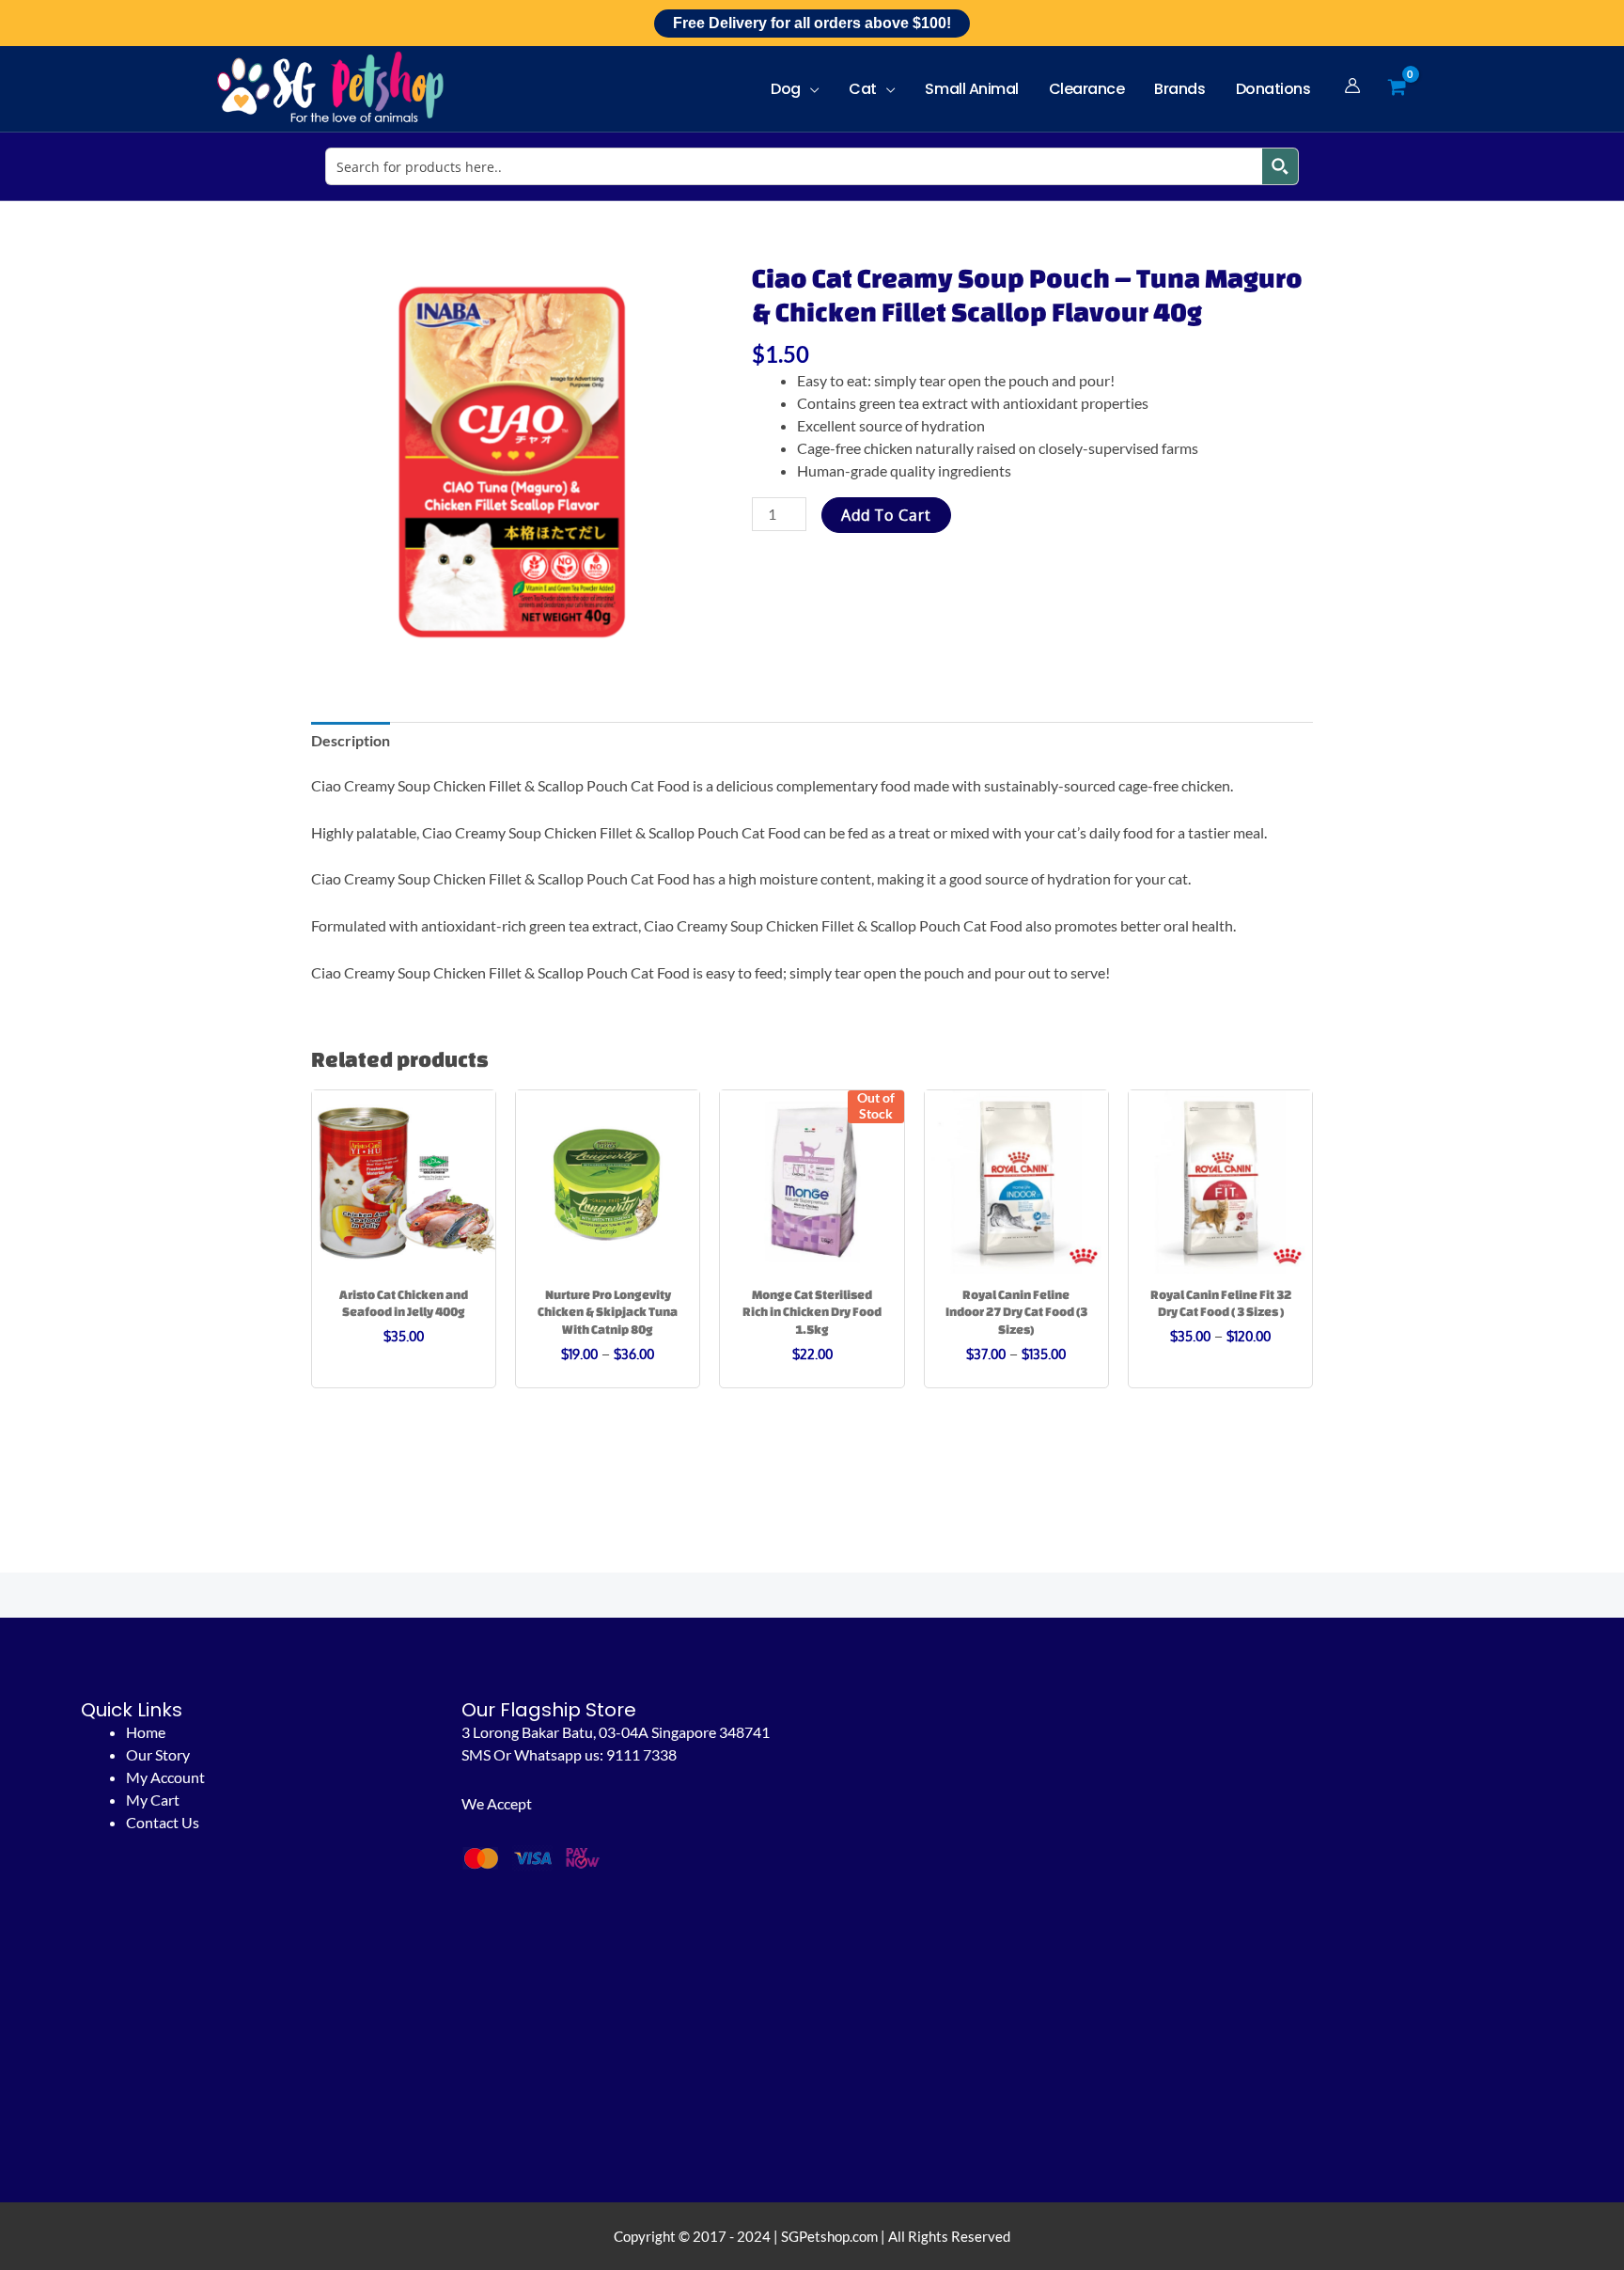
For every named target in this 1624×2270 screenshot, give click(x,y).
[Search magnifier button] (1280, 166)
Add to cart (886, 515)
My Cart (153, 1800)
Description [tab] (351, 740)
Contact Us (163, 1822)
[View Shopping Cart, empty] (1397, 88)
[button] (810, 89)
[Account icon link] (1352, 86)
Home (146, 1732)
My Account (165, 1777)
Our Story (158, 1754)
